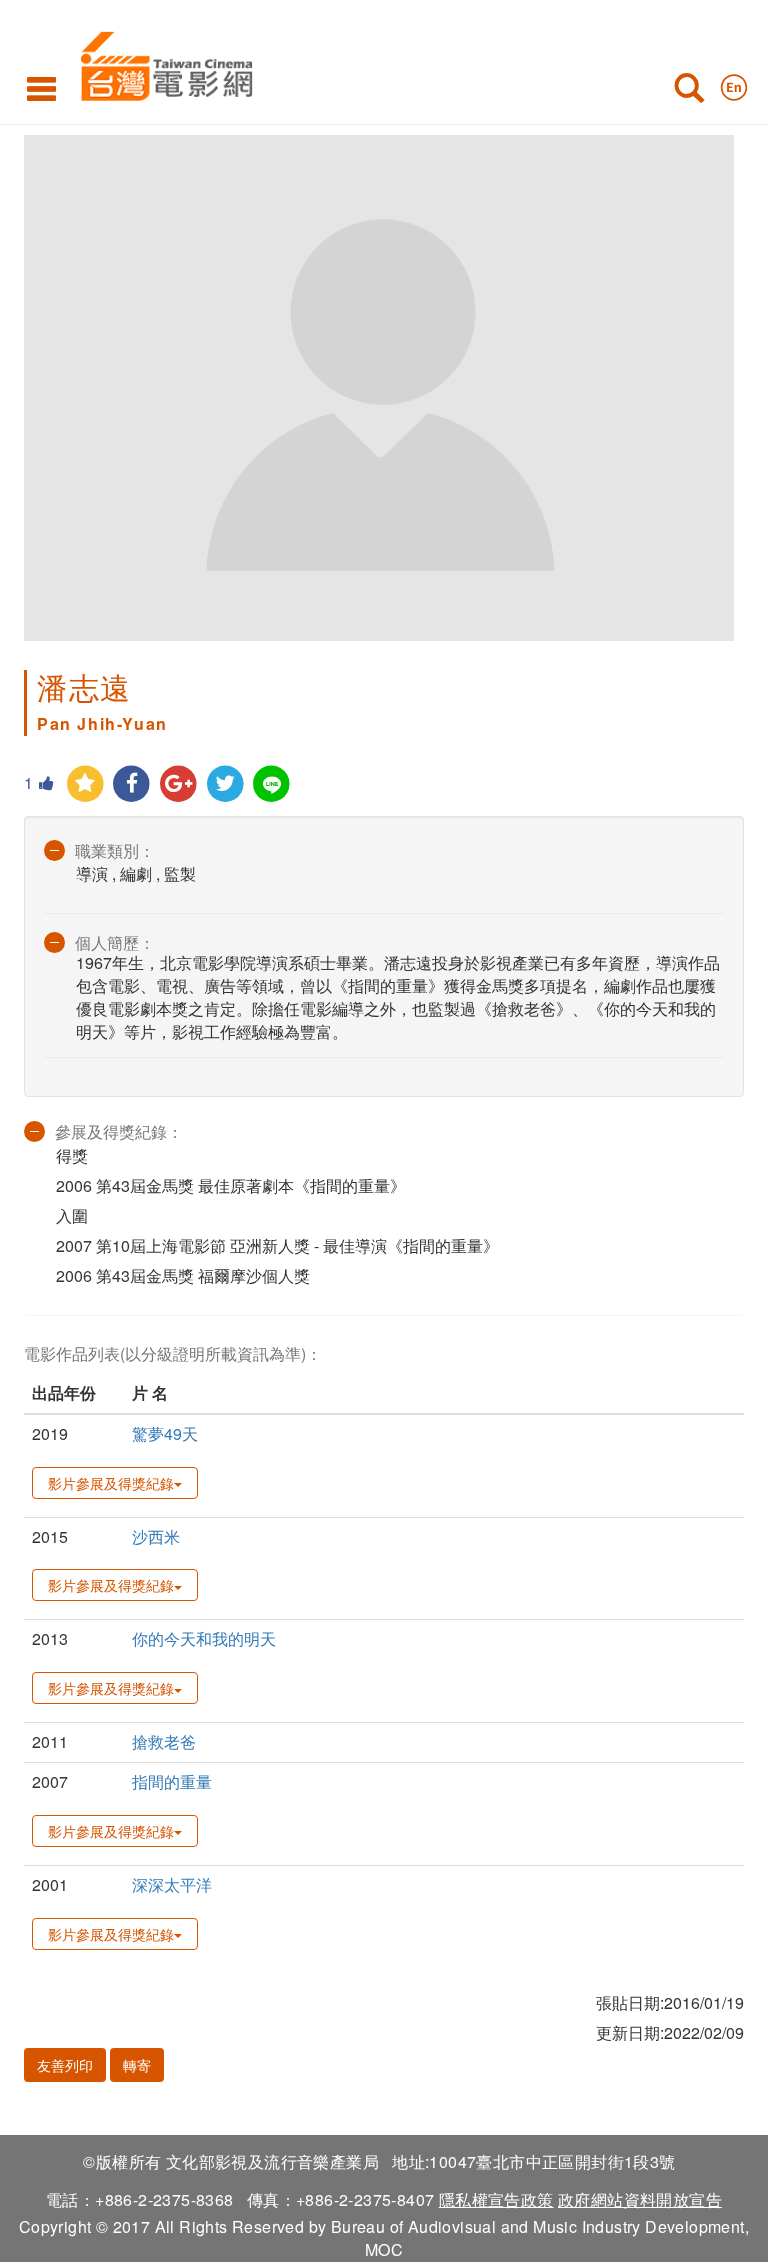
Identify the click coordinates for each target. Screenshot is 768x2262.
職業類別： (115, 850)
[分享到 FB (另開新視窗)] (132, 784)
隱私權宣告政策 (496, 2199)
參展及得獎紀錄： (119, 1131)
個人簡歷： (115, 942)
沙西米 (156, 1536)
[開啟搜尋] (689, 92)
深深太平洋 (172, 1884)
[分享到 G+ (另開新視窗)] (178, 784)
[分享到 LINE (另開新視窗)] (272, 784)
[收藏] (85, 784)
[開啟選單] (41, 88)
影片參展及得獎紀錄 (111, 1483)
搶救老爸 (164, 1741)
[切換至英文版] (734, 83)
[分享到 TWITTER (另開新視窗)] (225, 784)
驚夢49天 (165, 1433)
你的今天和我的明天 (204, 1638)
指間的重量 (172, 1781)
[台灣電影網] (161, 62)
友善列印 (65, 2065)
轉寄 (137, 2065)
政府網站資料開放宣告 (640, 2199)
